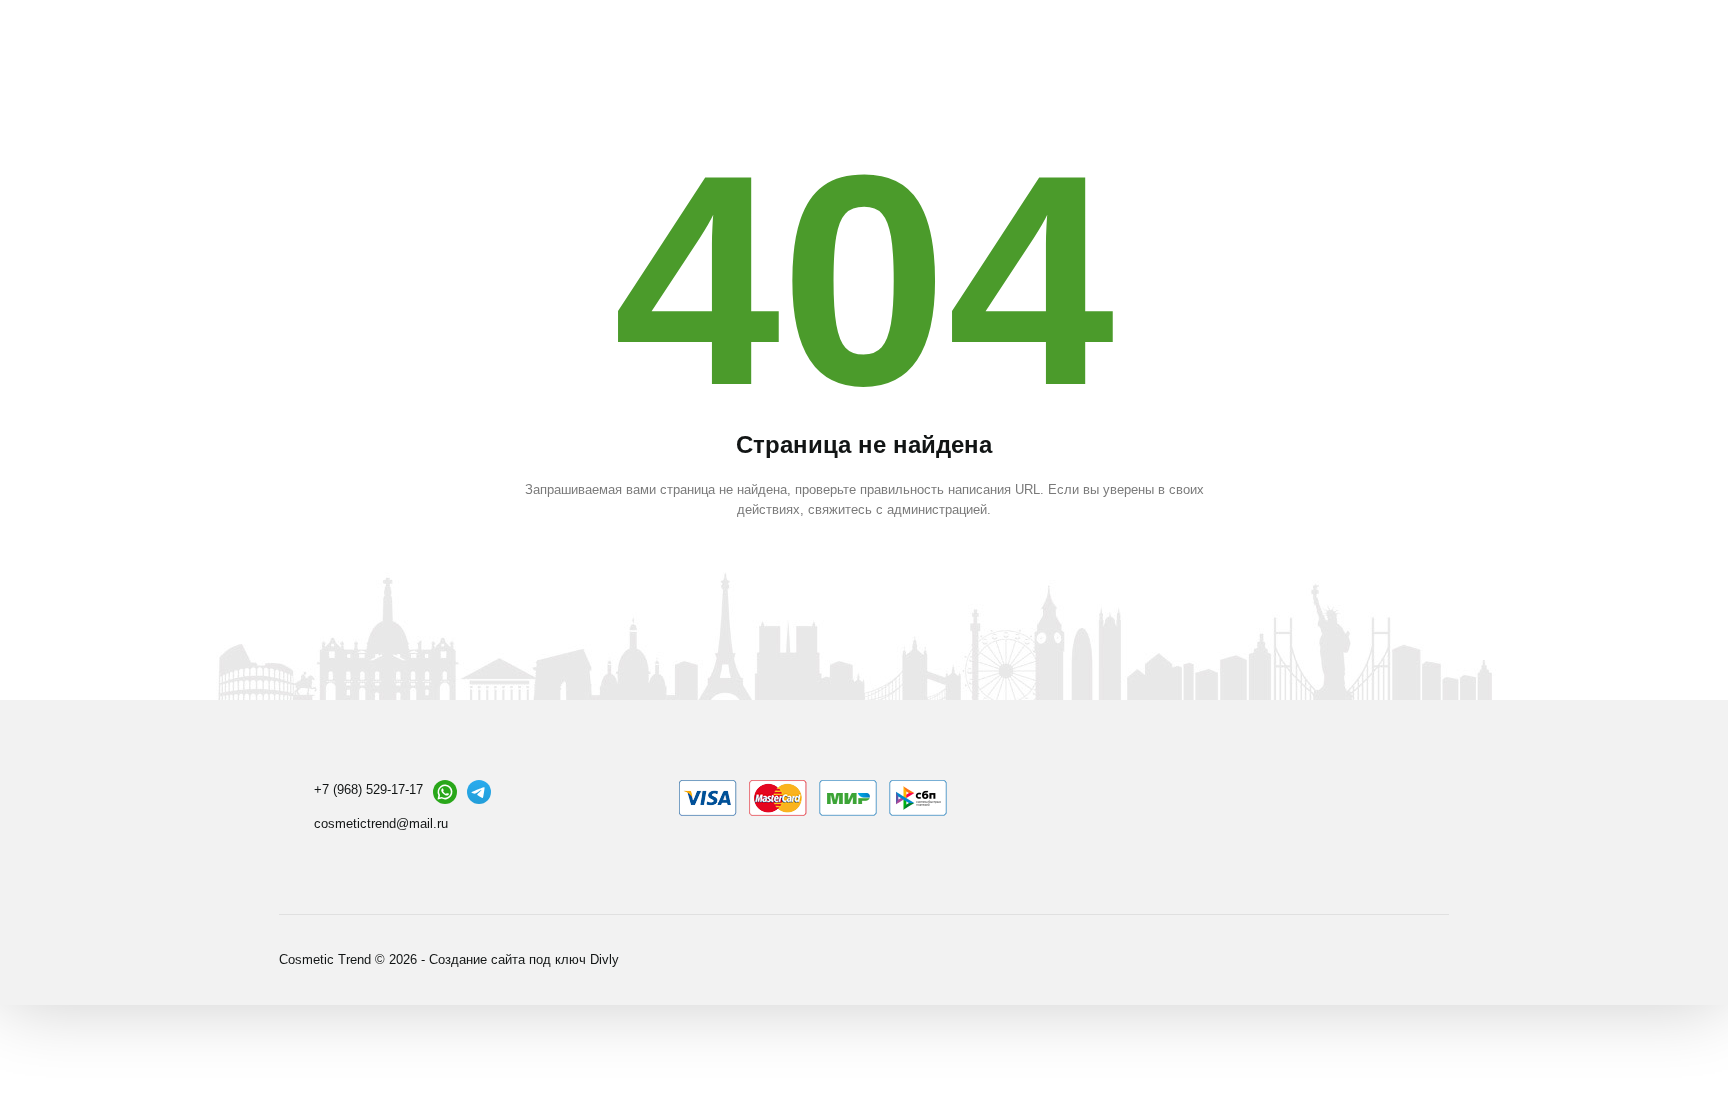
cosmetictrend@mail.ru (381, 823)
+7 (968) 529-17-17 (368, 789)
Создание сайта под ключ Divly (524, 959)
